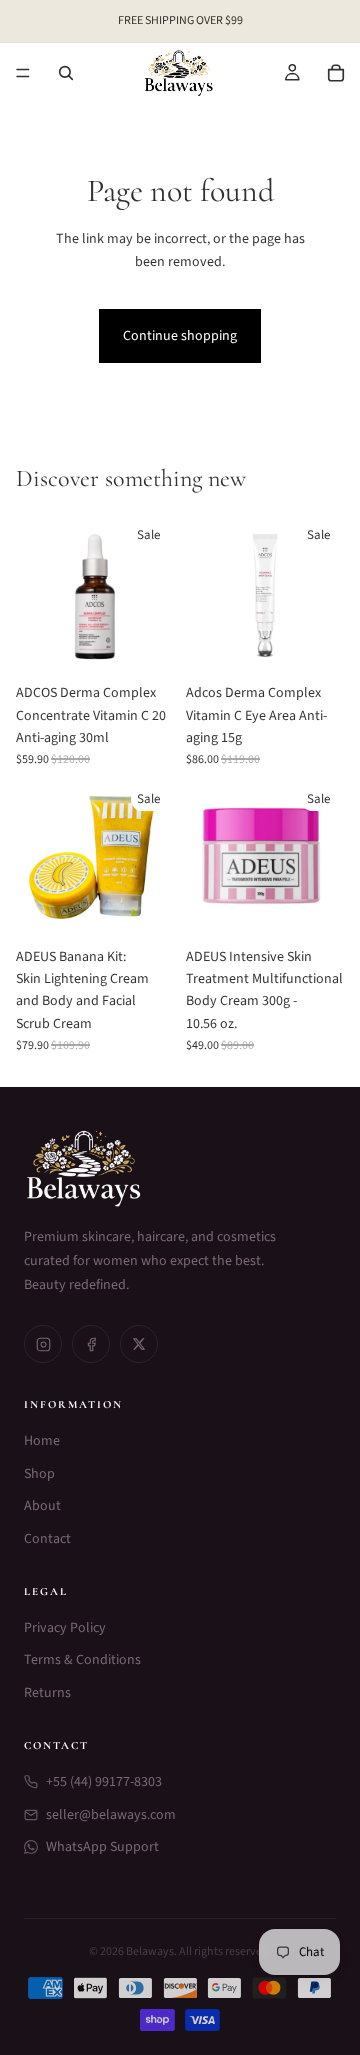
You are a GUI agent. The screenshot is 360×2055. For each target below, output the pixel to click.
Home (42, 1441)
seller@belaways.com (111, 1815)
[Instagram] (43, 1344)
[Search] (66, 73)
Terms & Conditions (82, 1660)
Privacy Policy (65, 1628)
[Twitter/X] (139, 1344)
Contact (47, 1539)
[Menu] (23, 73)
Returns (47, 1693)
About (42, 1506)
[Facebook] (91, 1344)
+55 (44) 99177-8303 (104, 1782)
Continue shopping (180, 336)
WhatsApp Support (102, 1847)
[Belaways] (180, 1168)
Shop (39, 1474)
